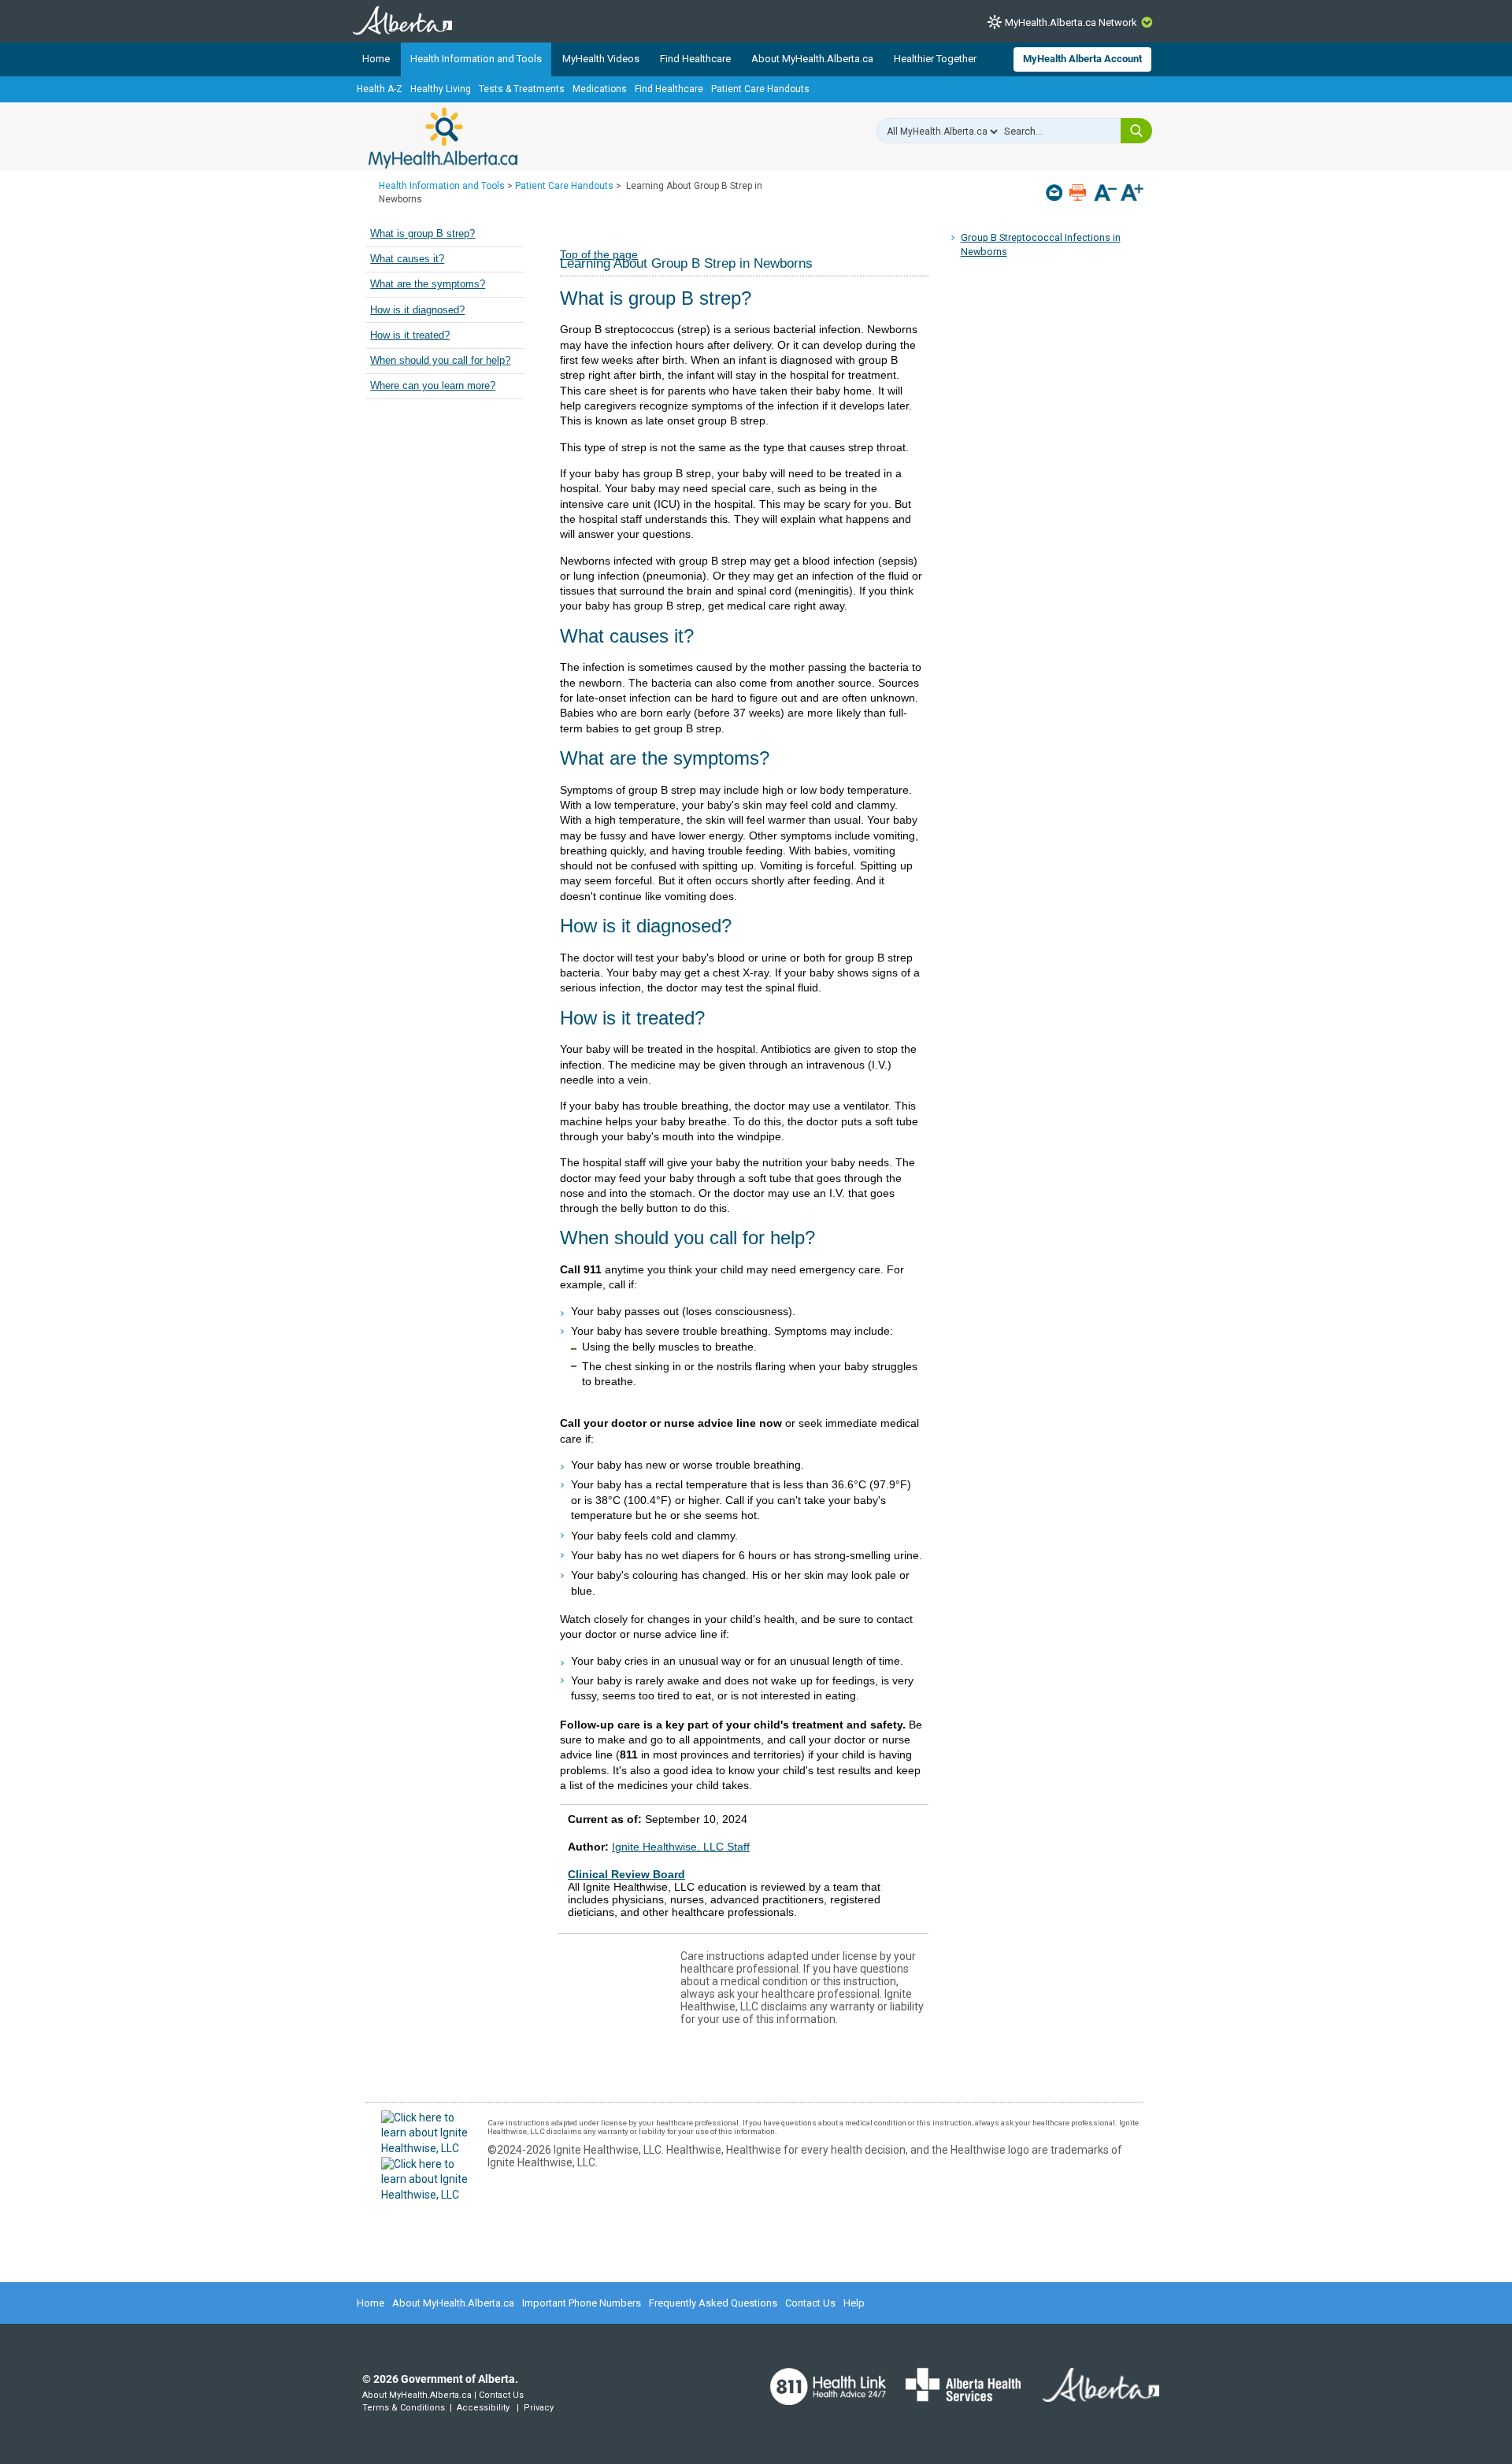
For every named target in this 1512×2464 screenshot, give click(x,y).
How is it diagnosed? (417, 310)
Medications (600, 89)
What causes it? (407, 259)
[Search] (1136, 131)
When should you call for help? (440, 361)
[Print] (1079, 193)
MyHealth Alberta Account (1082, 59)
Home (376, 59)
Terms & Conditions (404, 2408)
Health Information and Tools (476, 59)
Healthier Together (935, 59)
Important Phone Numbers (582, 2303)
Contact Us (810, 2303)
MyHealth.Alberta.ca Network (1071, 22)
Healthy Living (441, 89)
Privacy (539, 2408)
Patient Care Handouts (760, 89)
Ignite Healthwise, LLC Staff (681, 1847)
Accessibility (483, 2408)
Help (854, 2303)
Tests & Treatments (522, 89)
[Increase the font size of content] (1132, 194)
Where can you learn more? (433, 386)
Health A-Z (380, 89)
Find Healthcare (695, 59)
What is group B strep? (422, 234)
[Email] (1056, 193)
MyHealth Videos (601, 59)
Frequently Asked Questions (713, 2303)
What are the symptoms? (428, 284)
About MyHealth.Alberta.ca (812, 59)
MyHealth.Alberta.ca (443, 138)
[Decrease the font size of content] (1105, 194)
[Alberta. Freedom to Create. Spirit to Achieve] (1091, 2395)
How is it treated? (410, 335)
